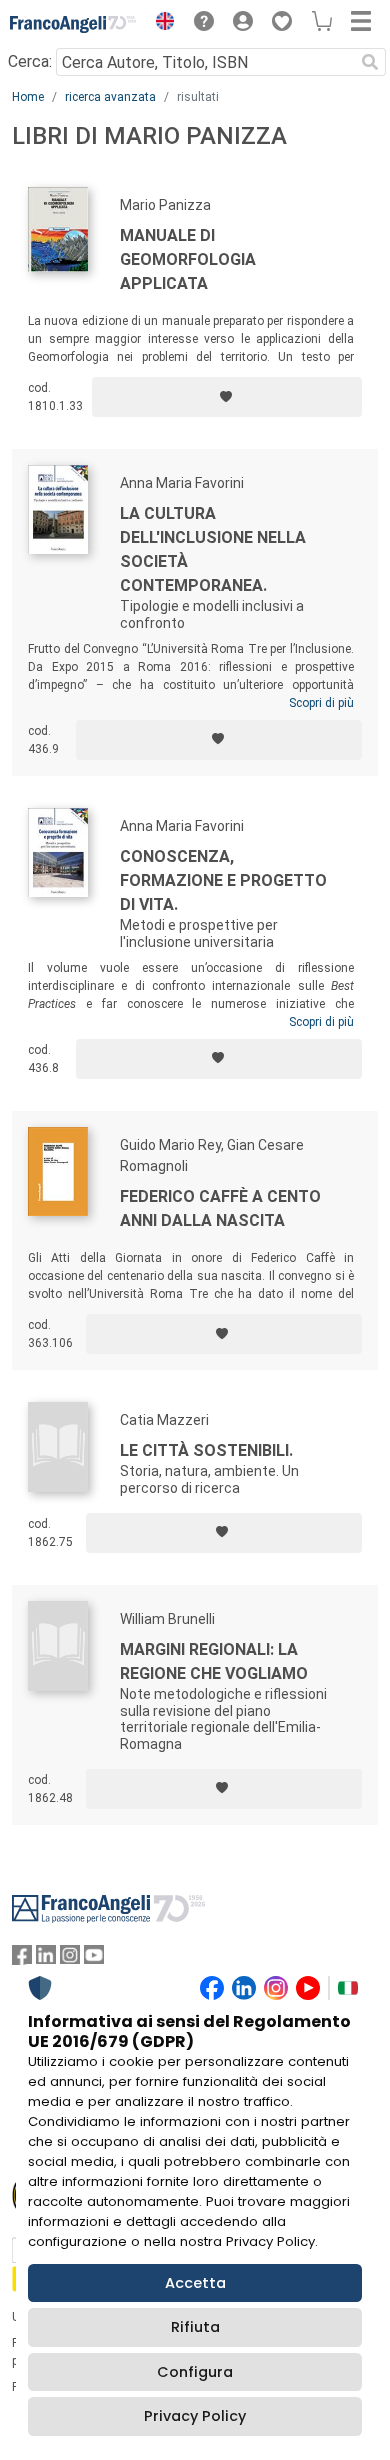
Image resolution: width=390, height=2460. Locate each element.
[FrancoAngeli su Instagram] (70, 1959)
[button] (160, 24)
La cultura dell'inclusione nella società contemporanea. (213, 549)
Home (28, 97)
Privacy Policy (195, 2416)
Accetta (195, 2283)
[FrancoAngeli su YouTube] (94, 1959)
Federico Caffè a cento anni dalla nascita (220, 1208)
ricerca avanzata (110, 97)
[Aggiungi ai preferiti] (227, 397)
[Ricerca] (370, 62)
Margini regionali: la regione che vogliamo (214, 1661)
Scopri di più (321, 703)
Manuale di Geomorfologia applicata (188, 259)
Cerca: (30, 61)
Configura (195, 2372)
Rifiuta (195, 2327)
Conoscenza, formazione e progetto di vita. (223, 880)
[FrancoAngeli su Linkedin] (46, 1959)
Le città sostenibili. (206, 1450)
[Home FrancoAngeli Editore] (73, 24)
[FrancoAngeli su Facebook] (22, 1959)
